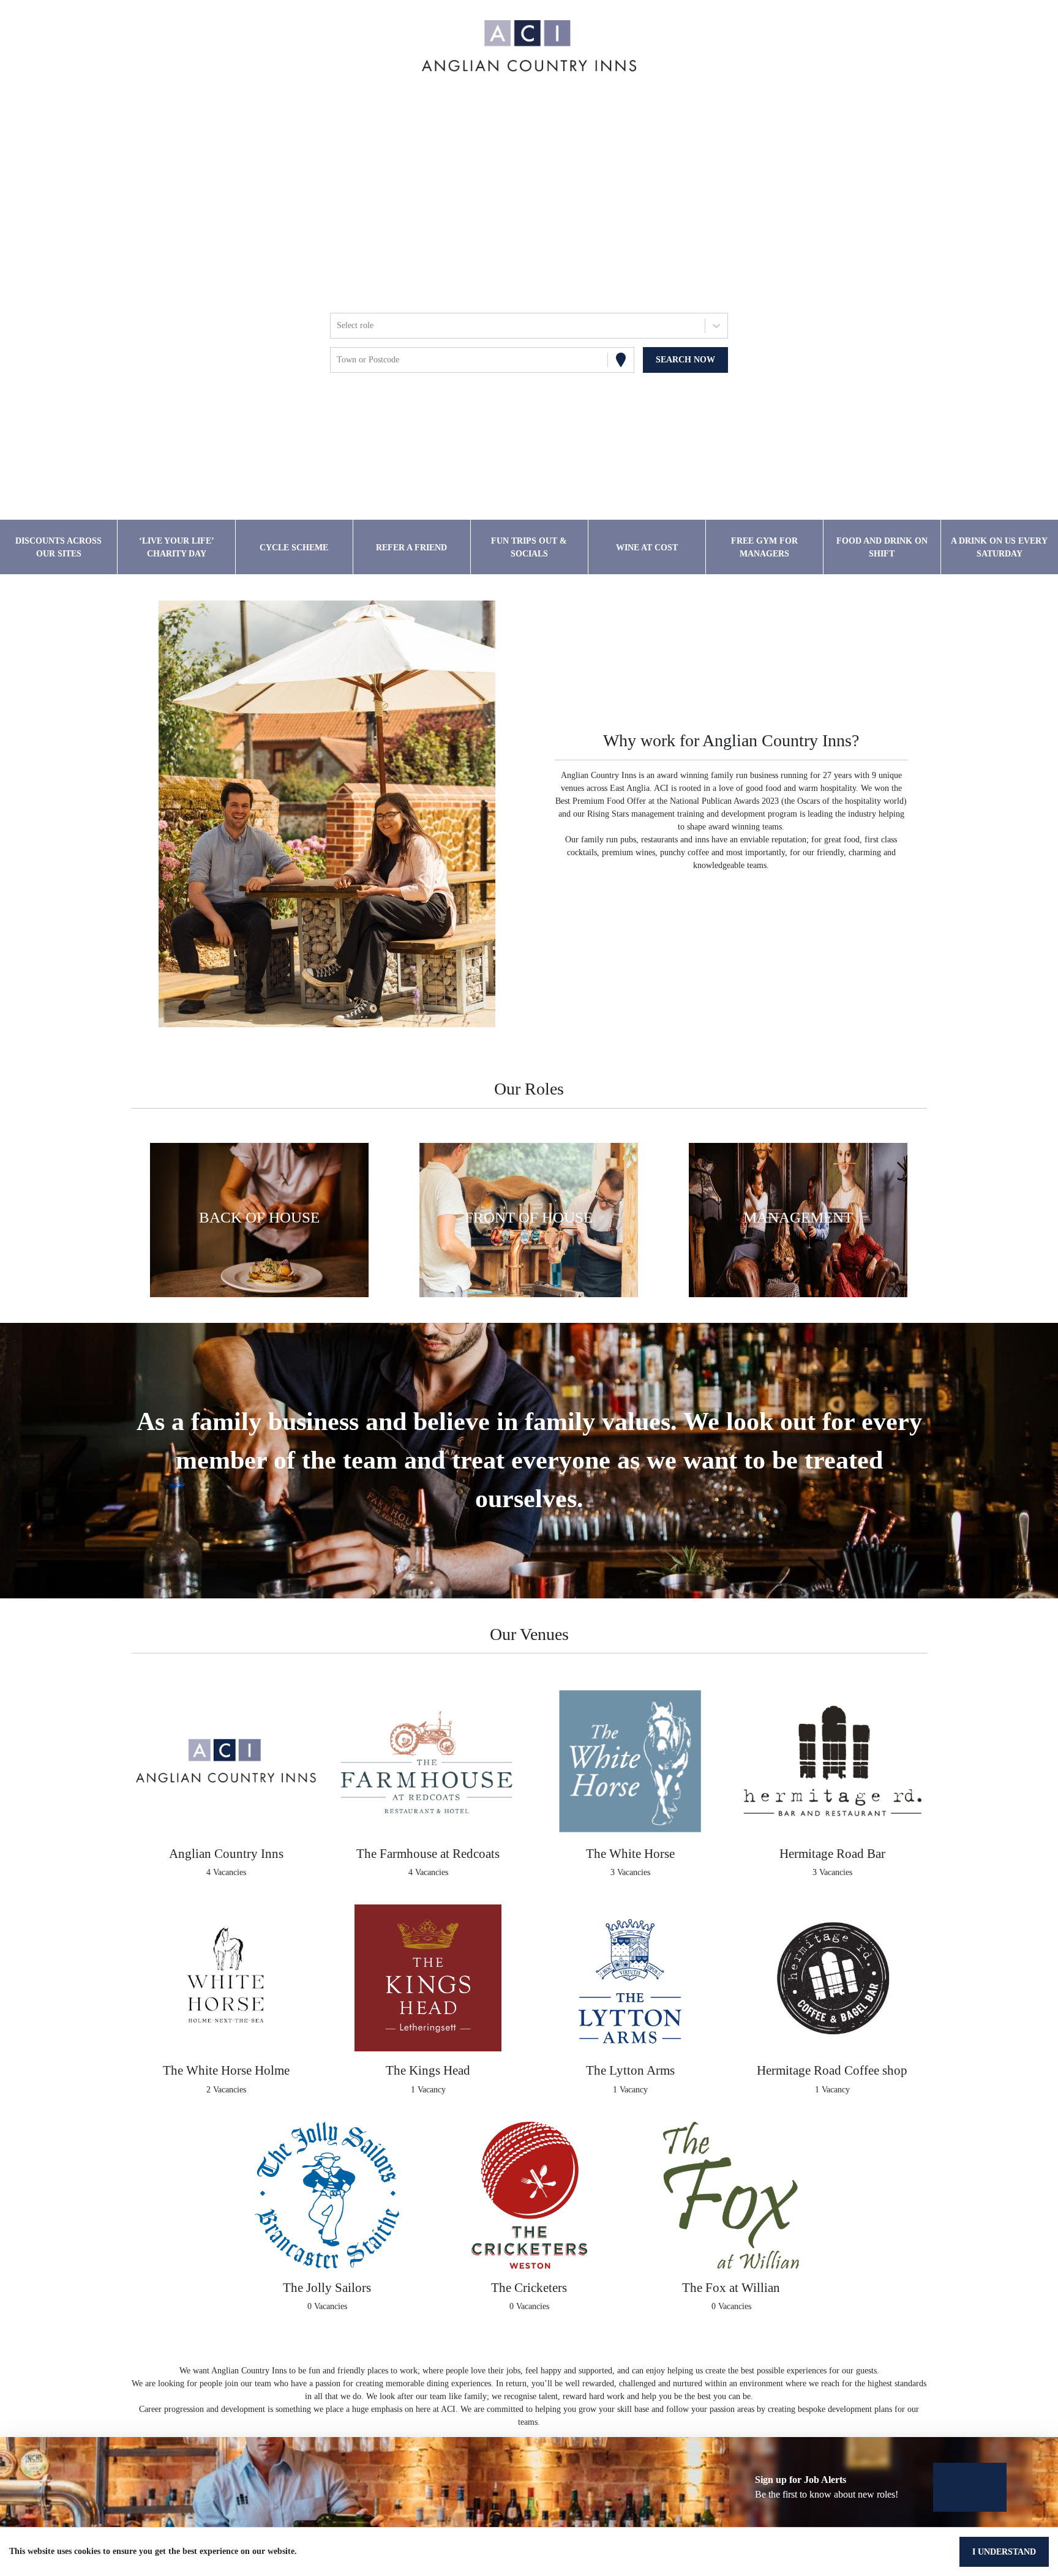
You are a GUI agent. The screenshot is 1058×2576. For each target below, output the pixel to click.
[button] (260, 1220)
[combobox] (338, 325)
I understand (1004, 2552)
